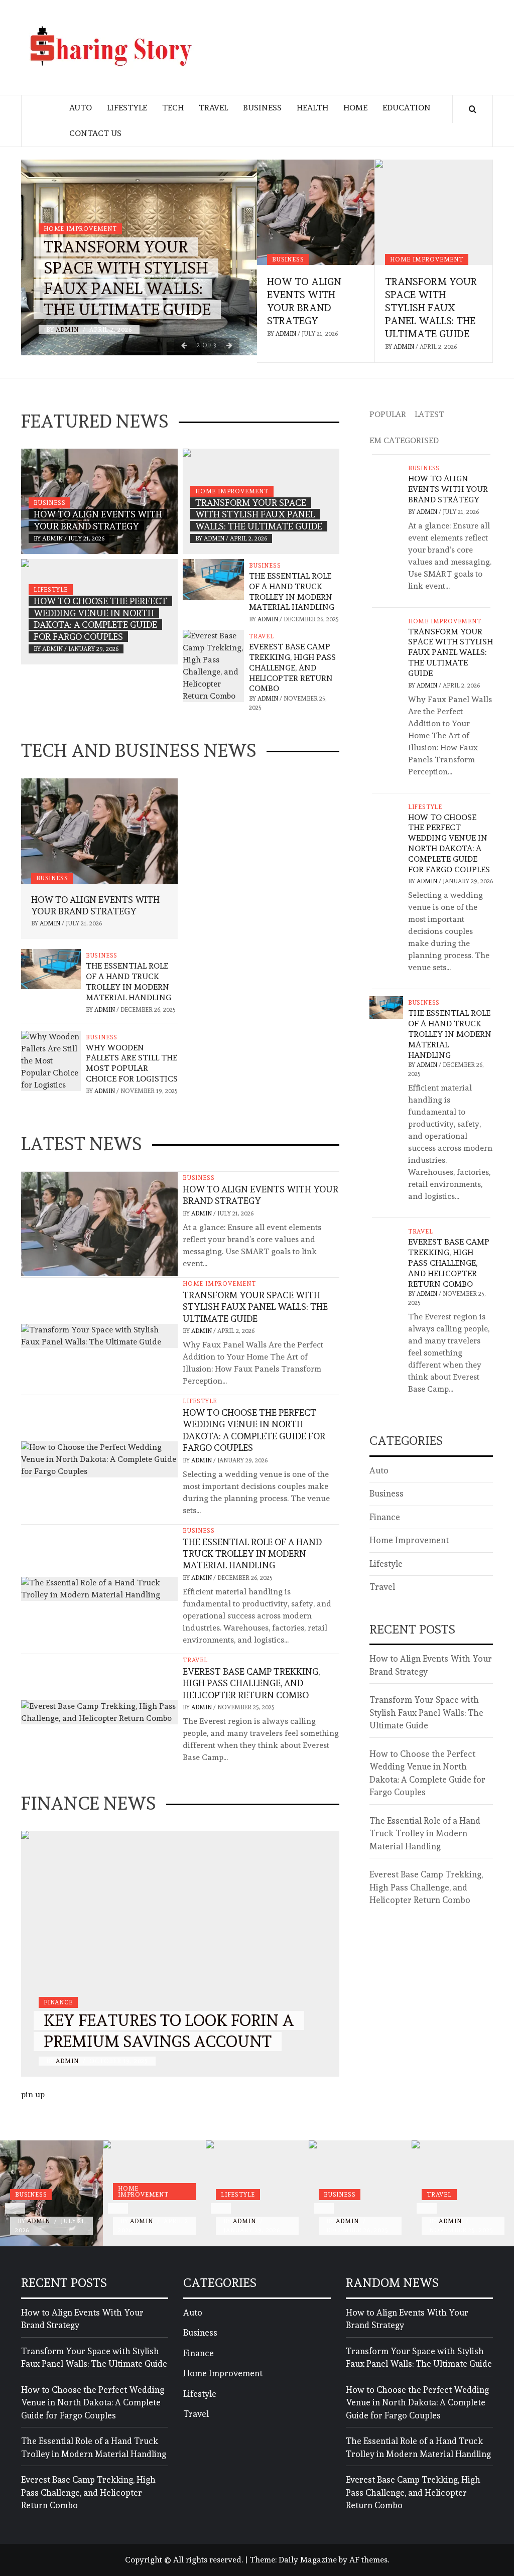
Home (355, 108)
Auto (81, 108)
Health (312, 108)
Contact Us (95, 133)
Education (407, 108)
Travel (213, 108)
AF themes (368, 2560)
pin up (33, 2094)
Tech (173, 108)
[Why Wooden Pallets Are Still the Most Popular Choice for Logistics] (51, 1059)
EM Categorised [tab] (404, 440)
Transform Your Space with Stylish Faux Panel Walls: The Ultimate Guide (431, 308)
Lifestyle (127, 108)
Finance (58, 2002)
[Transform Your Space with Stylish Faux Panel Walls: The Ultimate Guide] (434, 212)
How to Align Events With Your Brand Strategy (448, 489)
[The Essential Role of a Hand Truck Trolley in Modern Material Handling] (213, 577)
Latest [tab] (429, 414)
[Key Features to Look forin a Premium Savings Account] (180, 1954)
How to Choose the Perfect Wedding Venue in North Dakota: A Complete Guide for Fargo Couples (449, 843)
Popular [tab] (388, 414)
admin (68, 330)
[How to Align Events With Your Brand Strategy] (316, 212)
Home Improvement (80, 229)
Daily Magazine (308, 2560)
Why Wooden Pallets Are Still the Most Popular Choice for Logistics (132, 1063)
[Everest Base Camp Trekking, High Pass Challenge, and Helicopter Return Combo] (213, 664)
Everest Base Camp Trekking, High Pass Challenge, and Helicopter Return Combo (292, 667)
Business (262, 108)
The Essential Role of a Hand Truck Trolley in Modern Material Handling (292, 591)
